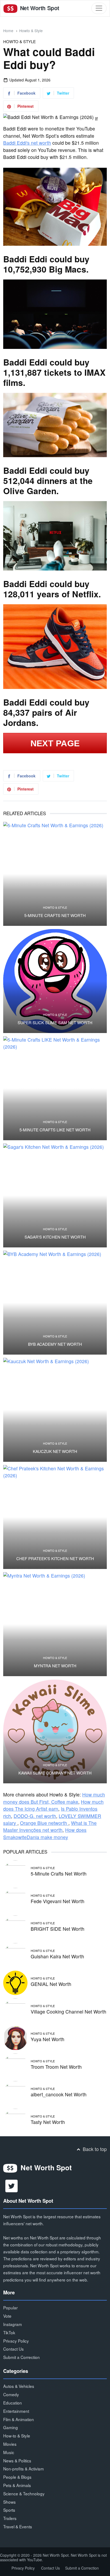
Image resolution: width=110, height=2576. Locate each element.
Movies (10, 2444)
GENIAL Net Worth (51, 1984)
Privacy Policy (16, 2341)
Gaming (11, 2427)
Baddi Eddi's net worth (27, 143)
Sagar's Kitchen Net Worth (55, 1237)
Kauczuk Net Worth (55, 1451)
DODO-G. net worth (35, 1816)
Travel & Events (18, 2526)
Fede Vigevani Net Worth (58, 1901)
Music (9, 2452)
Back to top (94, 2149)
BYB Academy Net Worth (55, 1344)
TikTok (9, 2332)
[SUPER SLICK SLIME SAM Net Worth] (55, 981)
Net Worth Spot (39, 8)
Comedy (11, 2394)
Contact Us (13, 2349)
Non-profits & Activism (23, 2469)
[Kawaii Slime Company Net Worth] (55, 1731)
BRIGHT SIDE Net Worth (58, 1929)
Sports (9, 2510)
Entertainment (16, 2411)
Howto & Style (31, 31)
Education (13, 2403)
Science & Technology (24, 2493)
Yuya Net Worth (48, 2039)
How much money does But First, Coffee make (54, 1798)
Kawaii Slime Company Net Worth (55, 1773)
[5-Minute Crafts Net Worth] (55, 874)
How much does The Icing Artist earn (53, 1805)
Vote (7, 2316)
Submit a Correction (21, 2357)
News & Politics (17, 2461)
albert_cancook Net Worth (59, 2094)
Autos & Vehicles (19, 2386)
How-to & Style (17, 2436)
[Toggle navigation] (99, 8)
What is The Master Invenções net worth (50, 1826)
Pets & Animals (17, 2485)
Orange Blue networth (44, 1823)
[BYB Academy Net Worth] (55, 1303)
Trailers (10, 2518)
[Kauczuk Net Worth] (55, 1410)
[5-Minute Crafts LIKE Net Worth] (55, 1088)
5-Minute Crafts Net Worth (55, 915)
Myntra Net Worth (55, 1666)
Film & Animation (19, 2419)
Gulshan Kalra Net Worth (57, 1956)
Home (8, 31)
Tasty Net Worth (48, 2122)
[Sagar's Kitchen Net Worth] (55, 1195)
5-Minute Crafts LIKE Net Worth (55, 1130)
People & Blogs (17, 2477)
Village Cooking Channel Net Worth (68, 2012)
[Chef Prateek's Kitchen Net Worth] (55, 1517)
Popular (10, 2307)
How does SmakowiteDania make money (45, 1833)
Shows (9, 2502)
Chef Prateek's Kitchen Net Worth (55, 1559)
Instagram (13, 2324)
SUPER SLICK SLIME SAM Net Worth (55, 1023)
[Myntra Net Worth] (55, 1624)
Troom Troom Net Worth (56, 2067)
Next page (55, 743)
